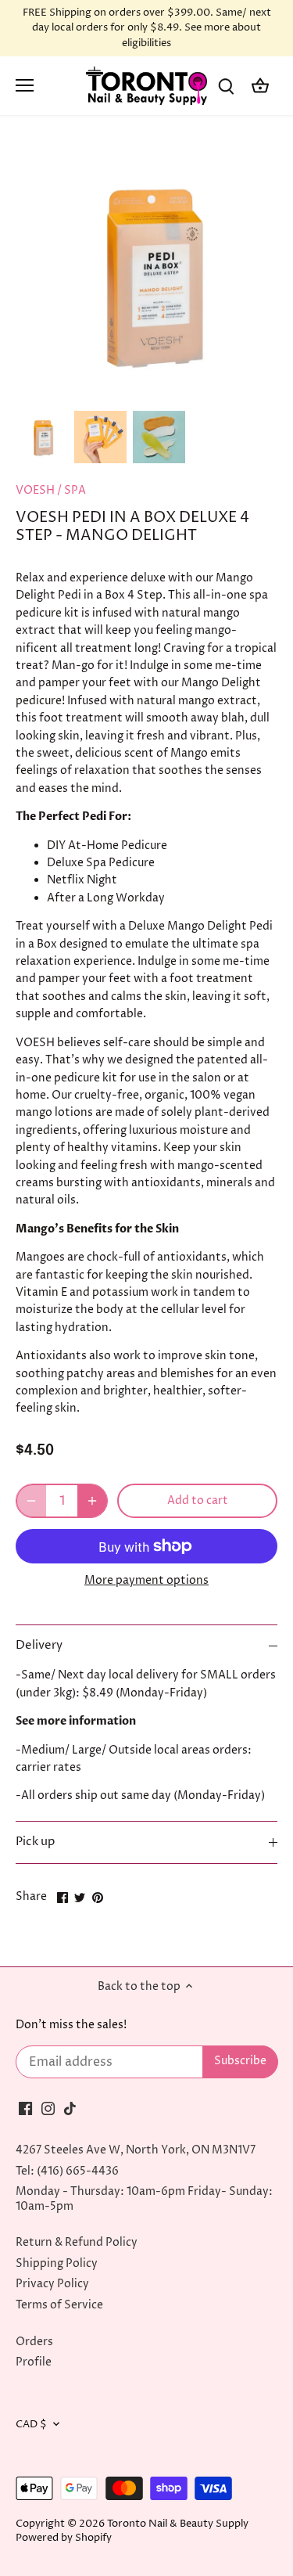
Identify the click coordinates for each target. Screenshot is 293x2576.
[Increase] (92, 1501)
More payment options (146, 1580)
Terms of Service (59, 2305)
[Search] (226, 86)
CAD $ (31, 2425)
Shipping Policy (57, 2263)
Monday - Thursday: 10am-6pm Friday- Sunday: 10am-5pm (144, 2198)
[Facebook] (25, 2108)
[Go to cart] (260, 86)
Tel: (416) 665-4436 (67, 2171)
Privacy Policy (52, 2284)
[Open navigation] (25, 85)
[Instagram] (48, 2108)
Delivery (39, 1646)
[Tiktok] (70, 2108)
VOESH (35, 490)
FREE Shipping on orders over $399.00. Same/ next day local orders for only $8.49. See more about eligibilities (147, 28)
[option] (42, 437)
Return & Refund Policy (77, 2242)
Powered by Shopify (64, 2538)
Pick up (35, 1842)
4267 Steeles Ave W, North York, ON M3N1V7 (136, 2150)
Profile (34, 2362)
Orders (34, 2342)
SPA (75, 490)
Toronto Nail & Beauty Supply (178, 2524)
